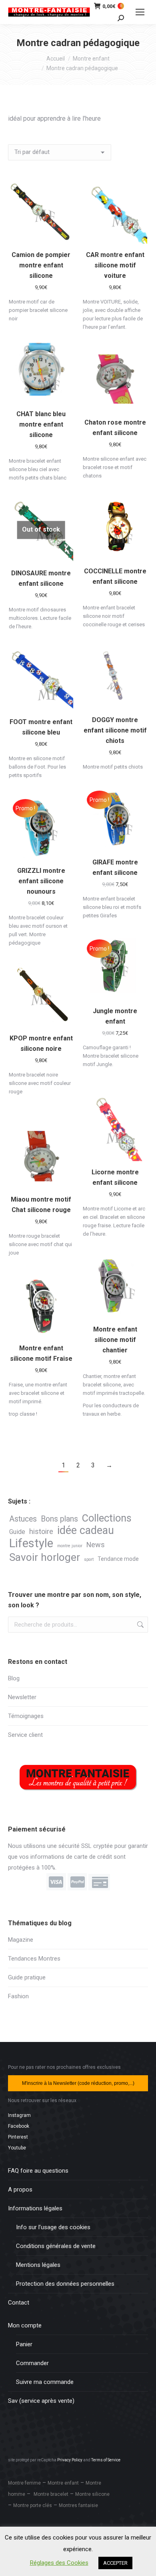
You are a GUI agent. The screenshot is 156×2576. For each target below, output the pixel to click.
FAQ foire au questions (38, 2171)
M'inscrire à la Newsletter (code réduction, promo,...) (78, 2083)
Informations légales (35, 2208)
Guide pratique (27, 1977)
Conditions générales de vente (56, 2246)
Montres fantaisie (78, 2505)
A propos (20, 2189)
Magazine (21, 1940)
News (96, 1545)
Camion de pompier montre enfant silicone (41, 265)
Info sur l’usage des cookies (53, 2227)
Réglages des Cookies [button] (59, 2563)
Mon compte (25, 2325)
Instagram (19, 2115)
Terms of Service (106, 2460)
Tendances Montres (34, 1959)
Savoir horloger (45, 1557)
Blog (14, 1678)
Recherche (140, 1625)
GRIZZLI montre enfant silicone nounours (41, 881)
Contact (19, 2303)
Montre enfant (63, 2483)
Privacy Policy (70, 2460)
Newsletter (22, 1697)
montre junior (70, 1546)
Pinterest (18, 2137)
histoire (41, 1531)
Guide (17, 1532)
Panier (24, 2344)
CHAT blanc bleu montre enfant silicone (41, 424)
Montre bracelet (51, 2494)
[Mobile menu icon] (140, 12)
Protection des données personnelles (65, 2284)
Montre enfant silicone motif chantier (115, 1340)
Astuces (23, 1519)
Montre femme (24, 2483)
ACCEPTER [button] (115, 2563)
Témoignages (26, 1716)
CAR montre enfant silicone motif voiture (115, 265)
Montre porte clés (33, 2505)
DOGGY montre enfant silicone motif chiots (115, 730)
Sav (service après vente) (41, 2401)
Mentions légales (38, 2265)
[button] (63, 233)
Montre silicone (92, 2494)
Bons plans (59, 1519)
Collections (107, 1518)
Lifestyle (31, 1543)
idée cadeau (86, 1531)
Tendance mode (118, 1559)
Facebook (19, 2126)
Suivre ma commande (45, 2382)
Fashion (18, 1996)
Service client (25, 1735)
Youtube (17, 2148)
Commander (32, 2363)
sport (89, 1559)
